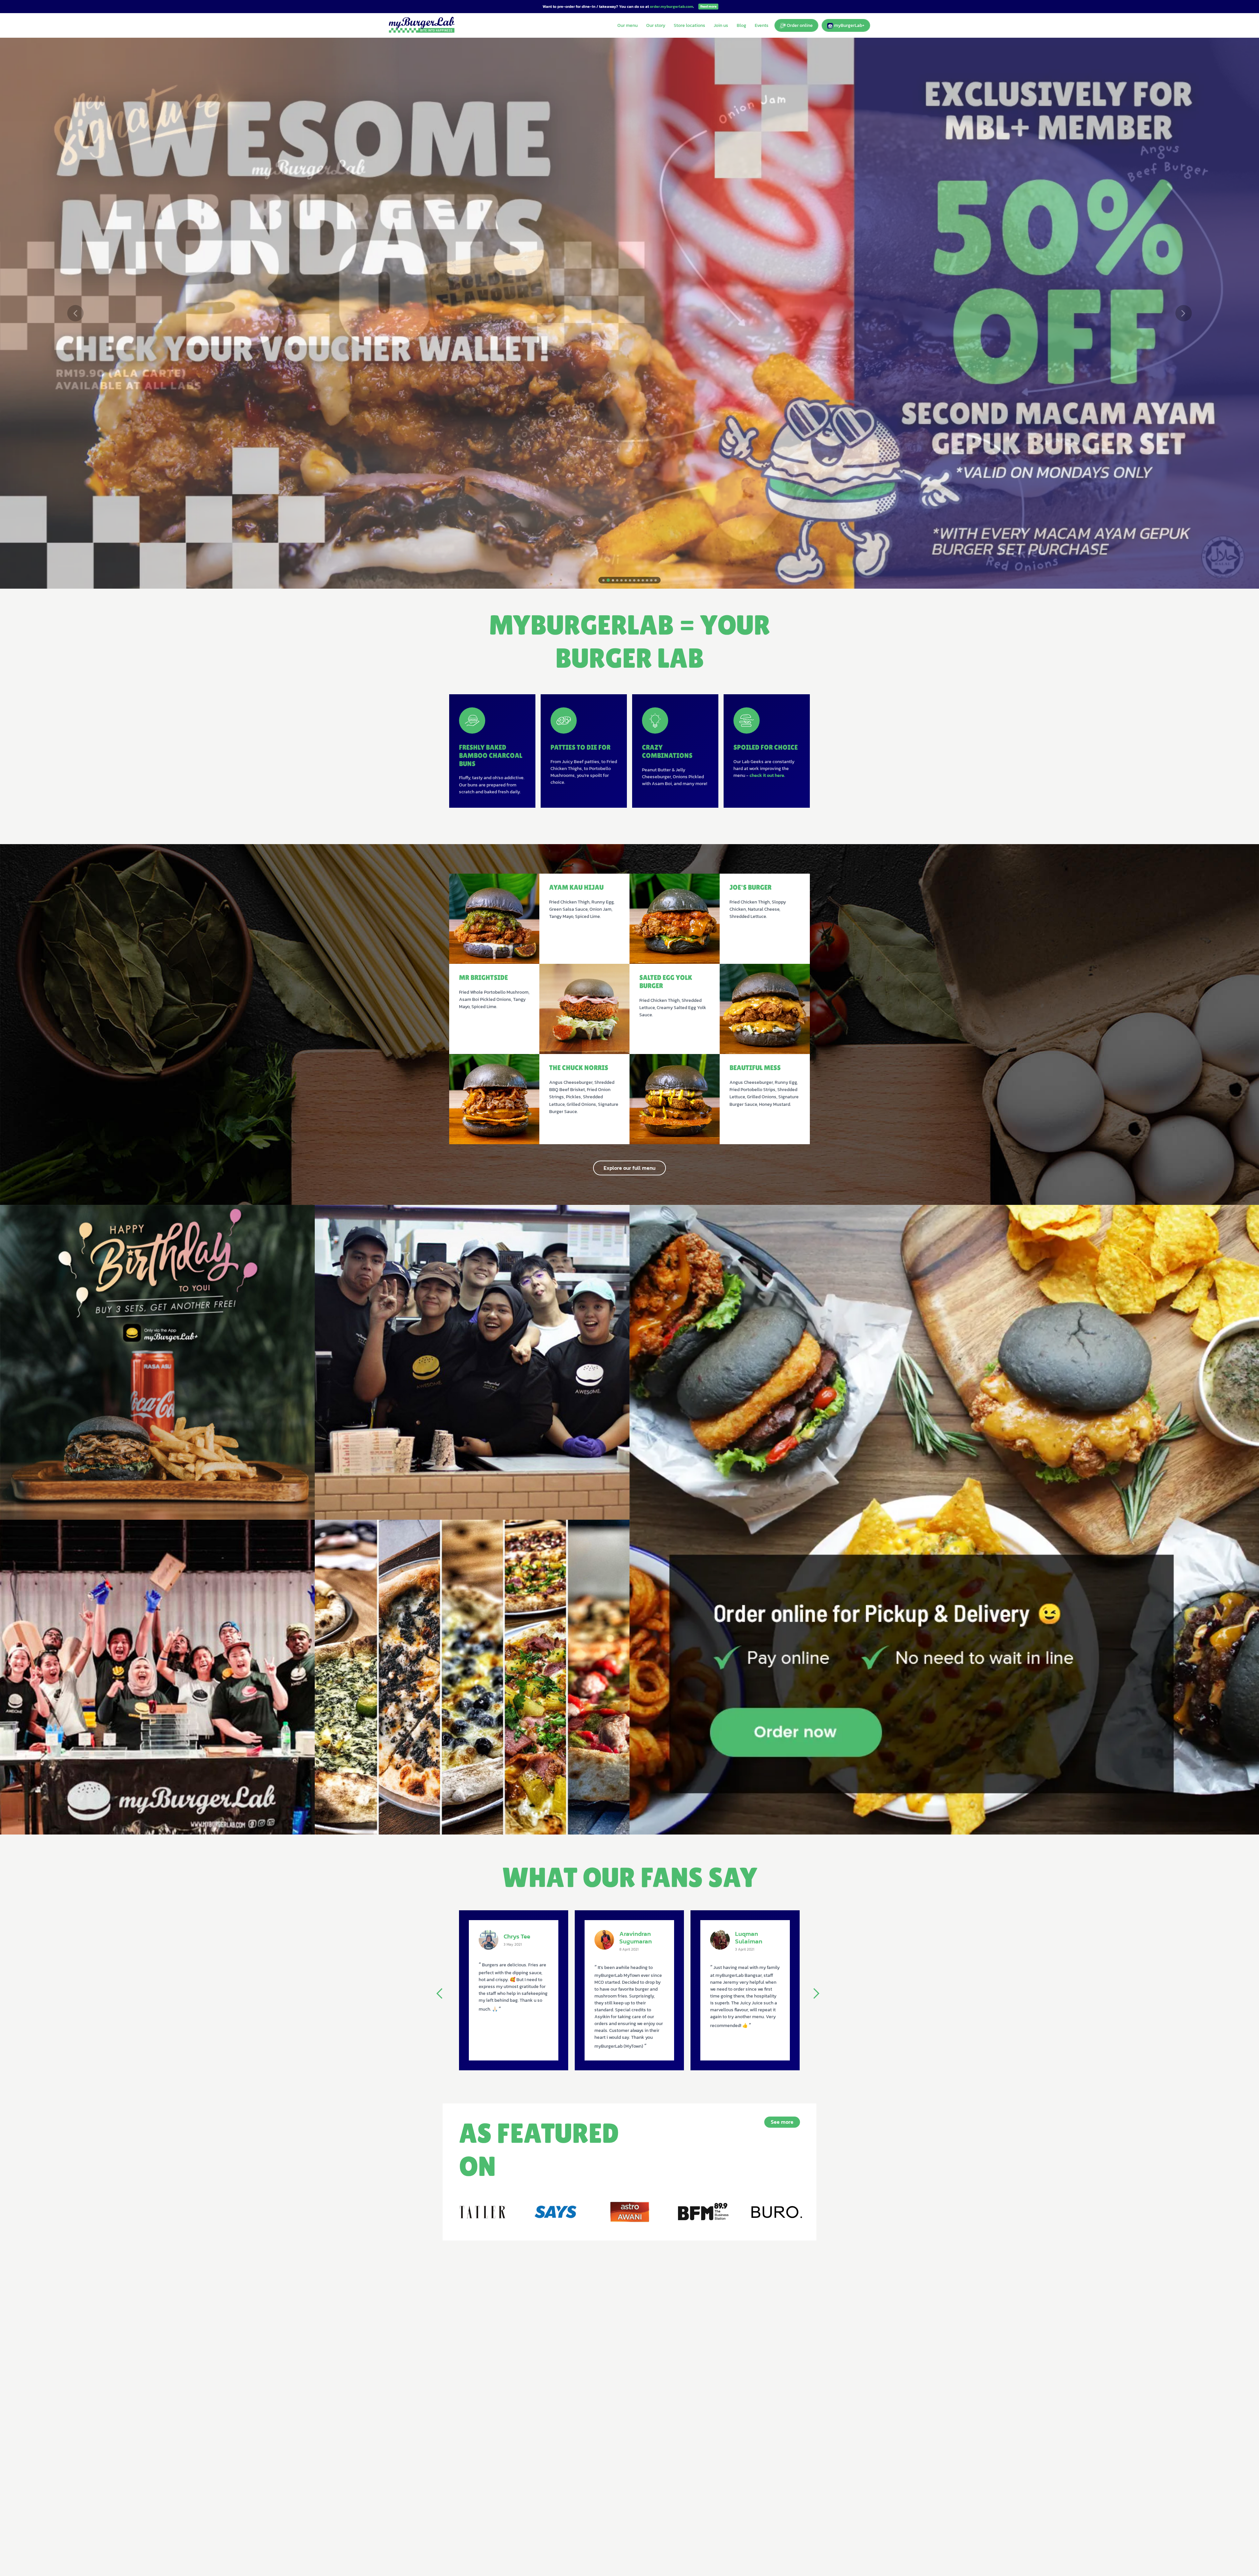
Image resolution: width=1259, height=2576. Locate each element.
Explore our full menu (629, 1168)
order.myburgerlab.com (671, 7)
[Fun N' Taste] (776, 2212)
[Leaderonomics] (483, 2212)
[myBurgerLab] (422, 25)
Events (762, 25)
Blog (741, 25)
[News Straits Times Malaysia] (556, 2212)
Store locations (689, 25)
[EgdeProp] (703, 2212)
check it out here (767, 775)
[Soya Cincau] (629, 2212)
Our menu (628, 25)
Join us (721, 25)
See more (782, 2122)
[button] (76, 313)
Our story (656, 25)
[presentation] (443, 1994)
